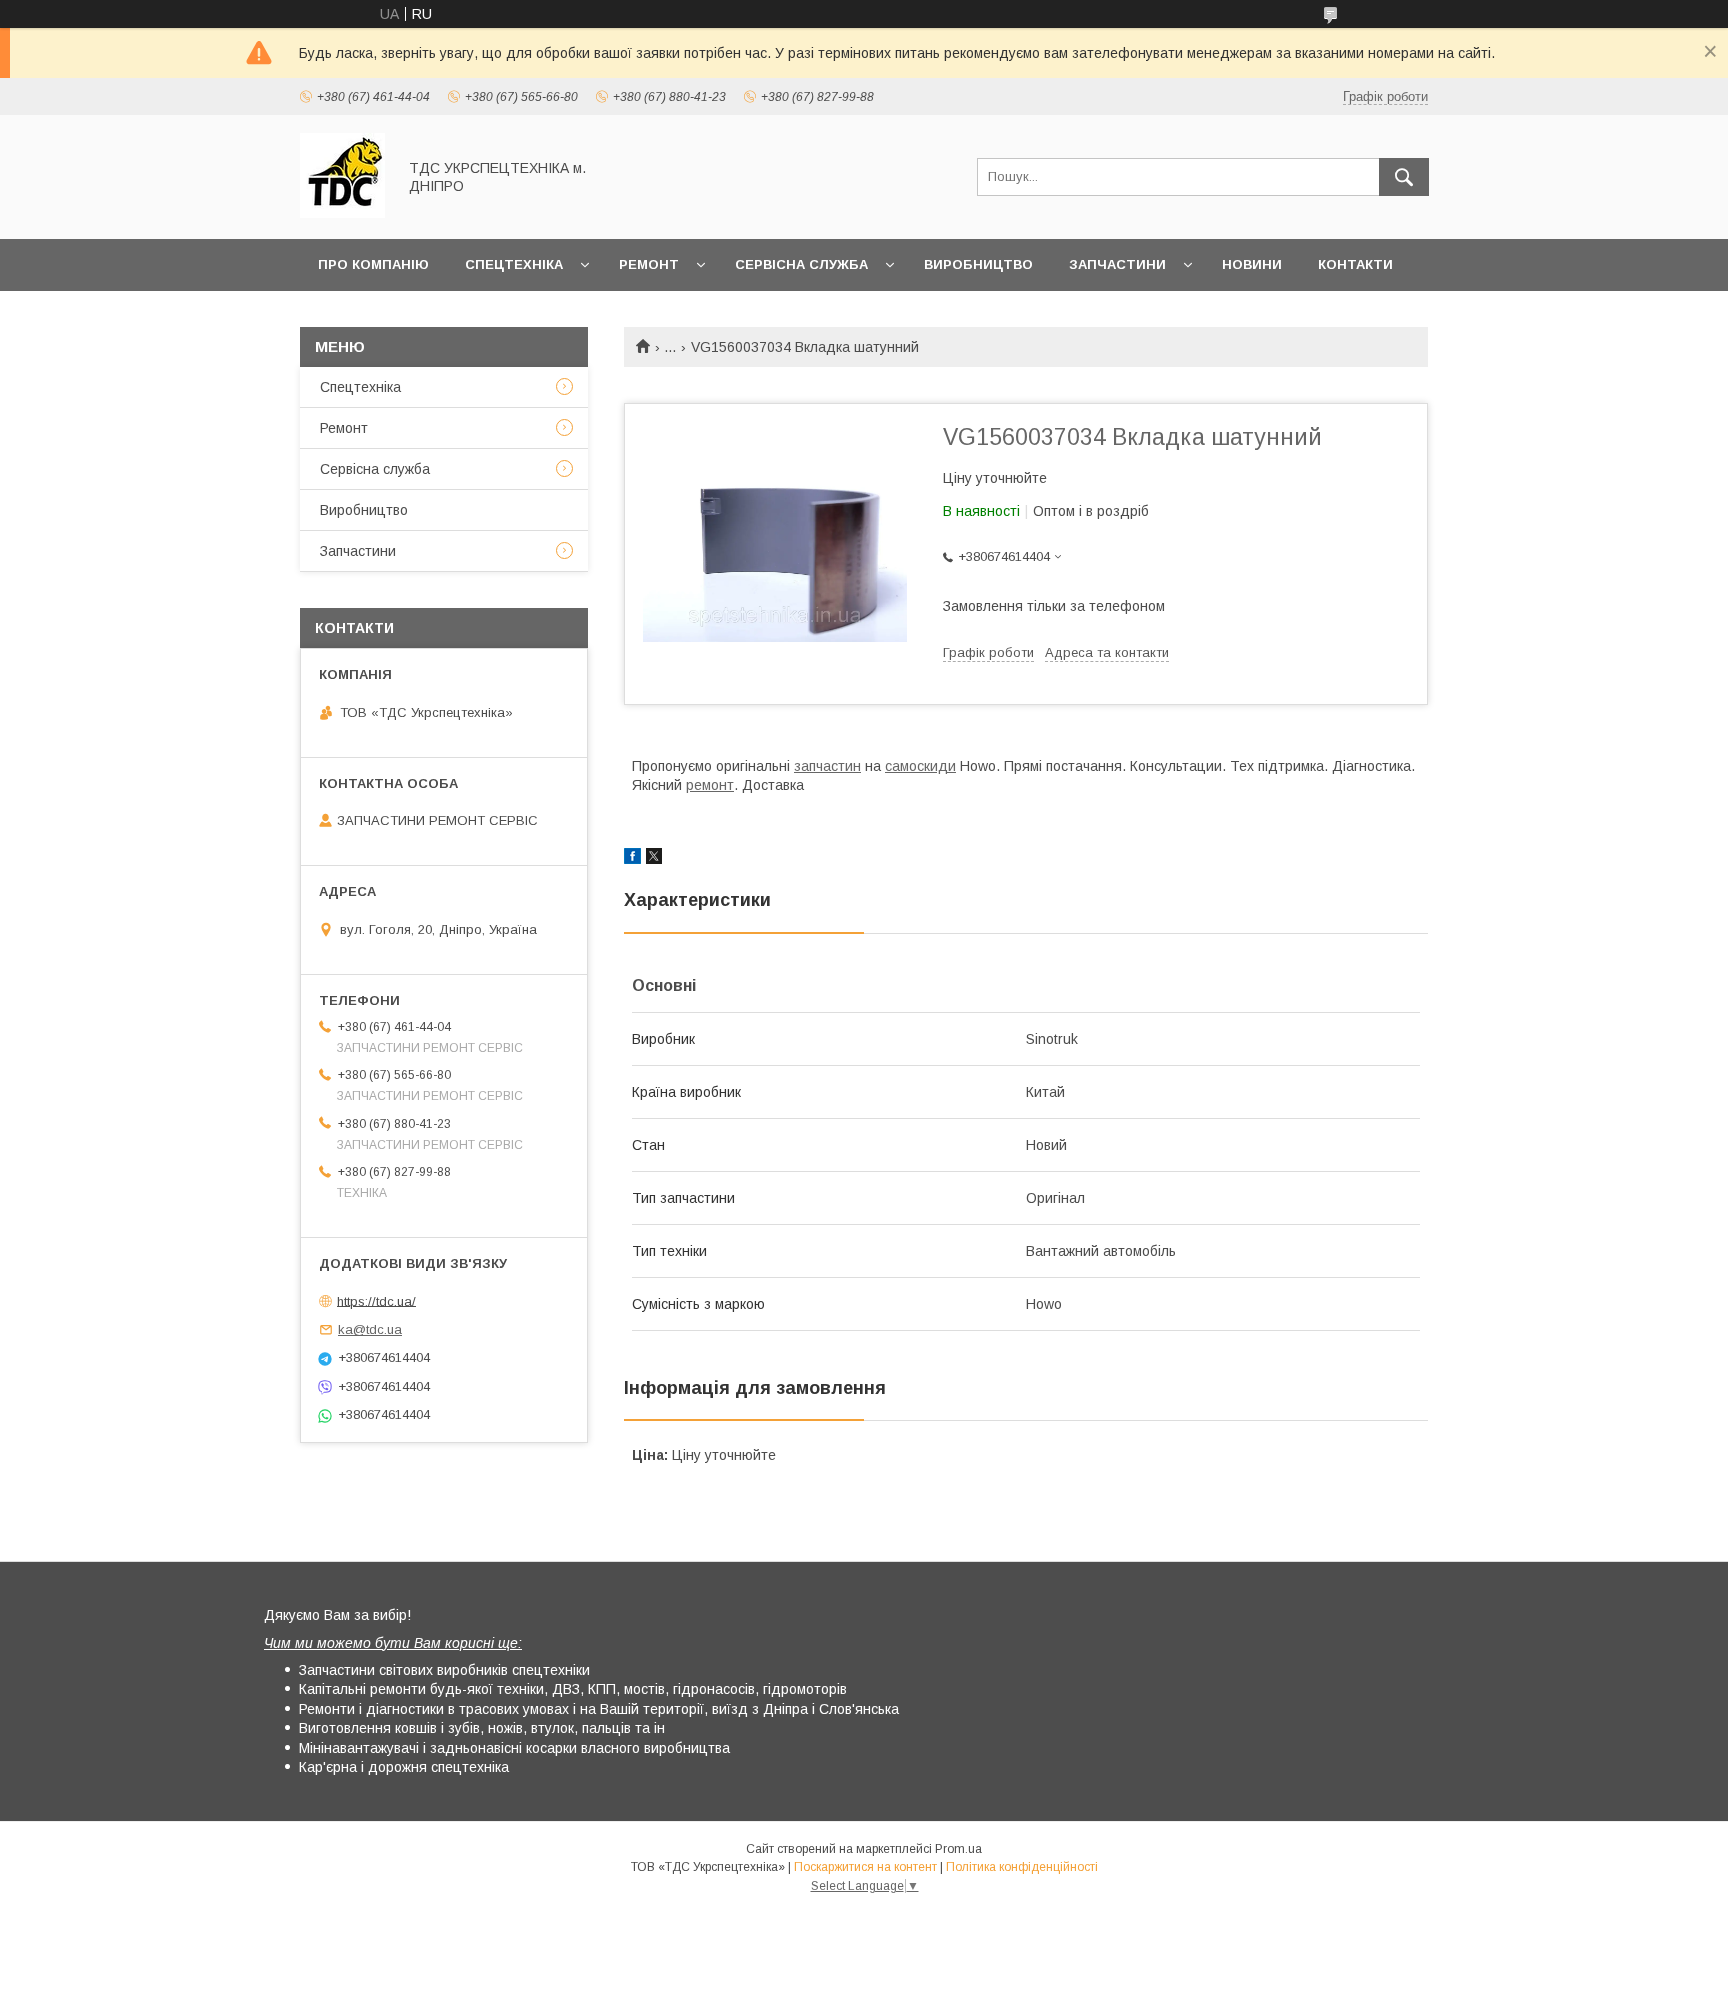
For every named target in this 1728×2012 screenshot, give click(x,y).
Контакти (1355, 264)
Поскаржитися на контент (865, 1867)
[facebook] (632, 859)
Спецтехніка (514, 264)
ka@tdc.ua (370, 1329)
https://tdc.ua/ (376, 1300)
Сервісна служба (801, 264)
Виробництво (978, 264)
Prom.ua (958, 1849)
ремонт (710, 785)
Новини (1252, 264)
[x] (654, 859)
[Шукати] (1404, 177)
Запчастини (1117, 264)
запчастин (827, 766)
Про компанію (373, 264)
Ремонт (649, 264)
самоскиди (920, 766)
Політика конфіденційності (1022, 1867)
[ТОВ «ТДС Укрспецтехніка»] (342, 213)
